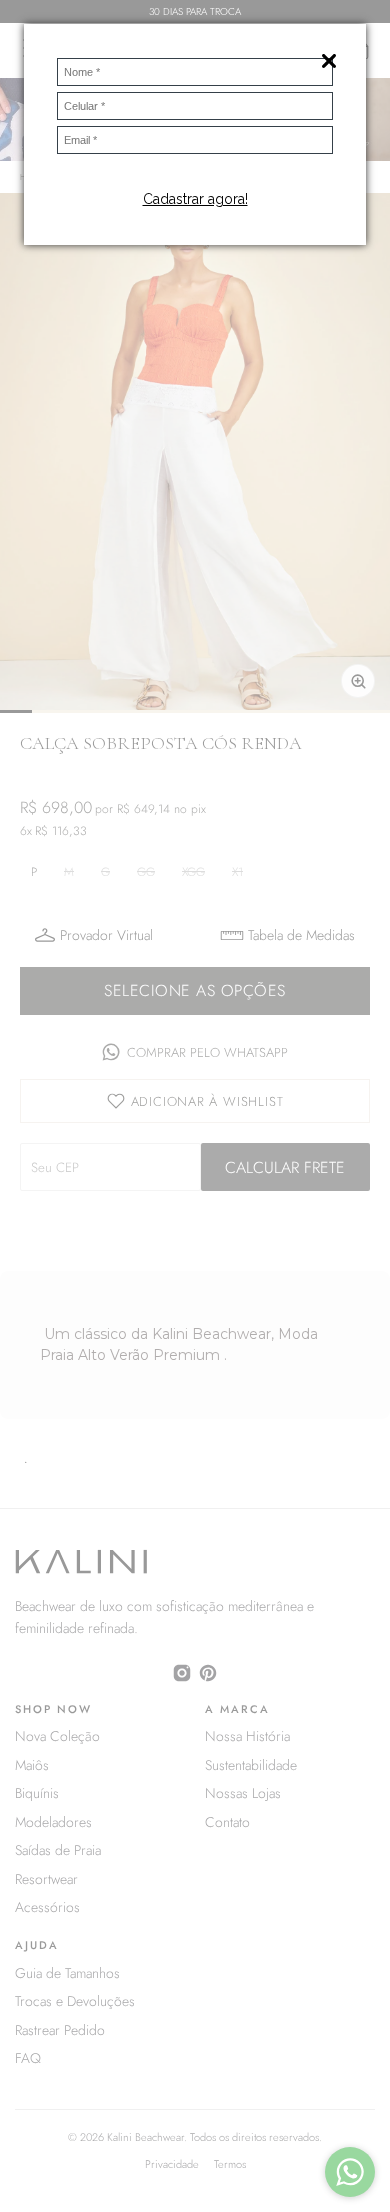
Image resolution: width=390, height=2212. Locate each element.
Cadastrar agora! (195, 199)
